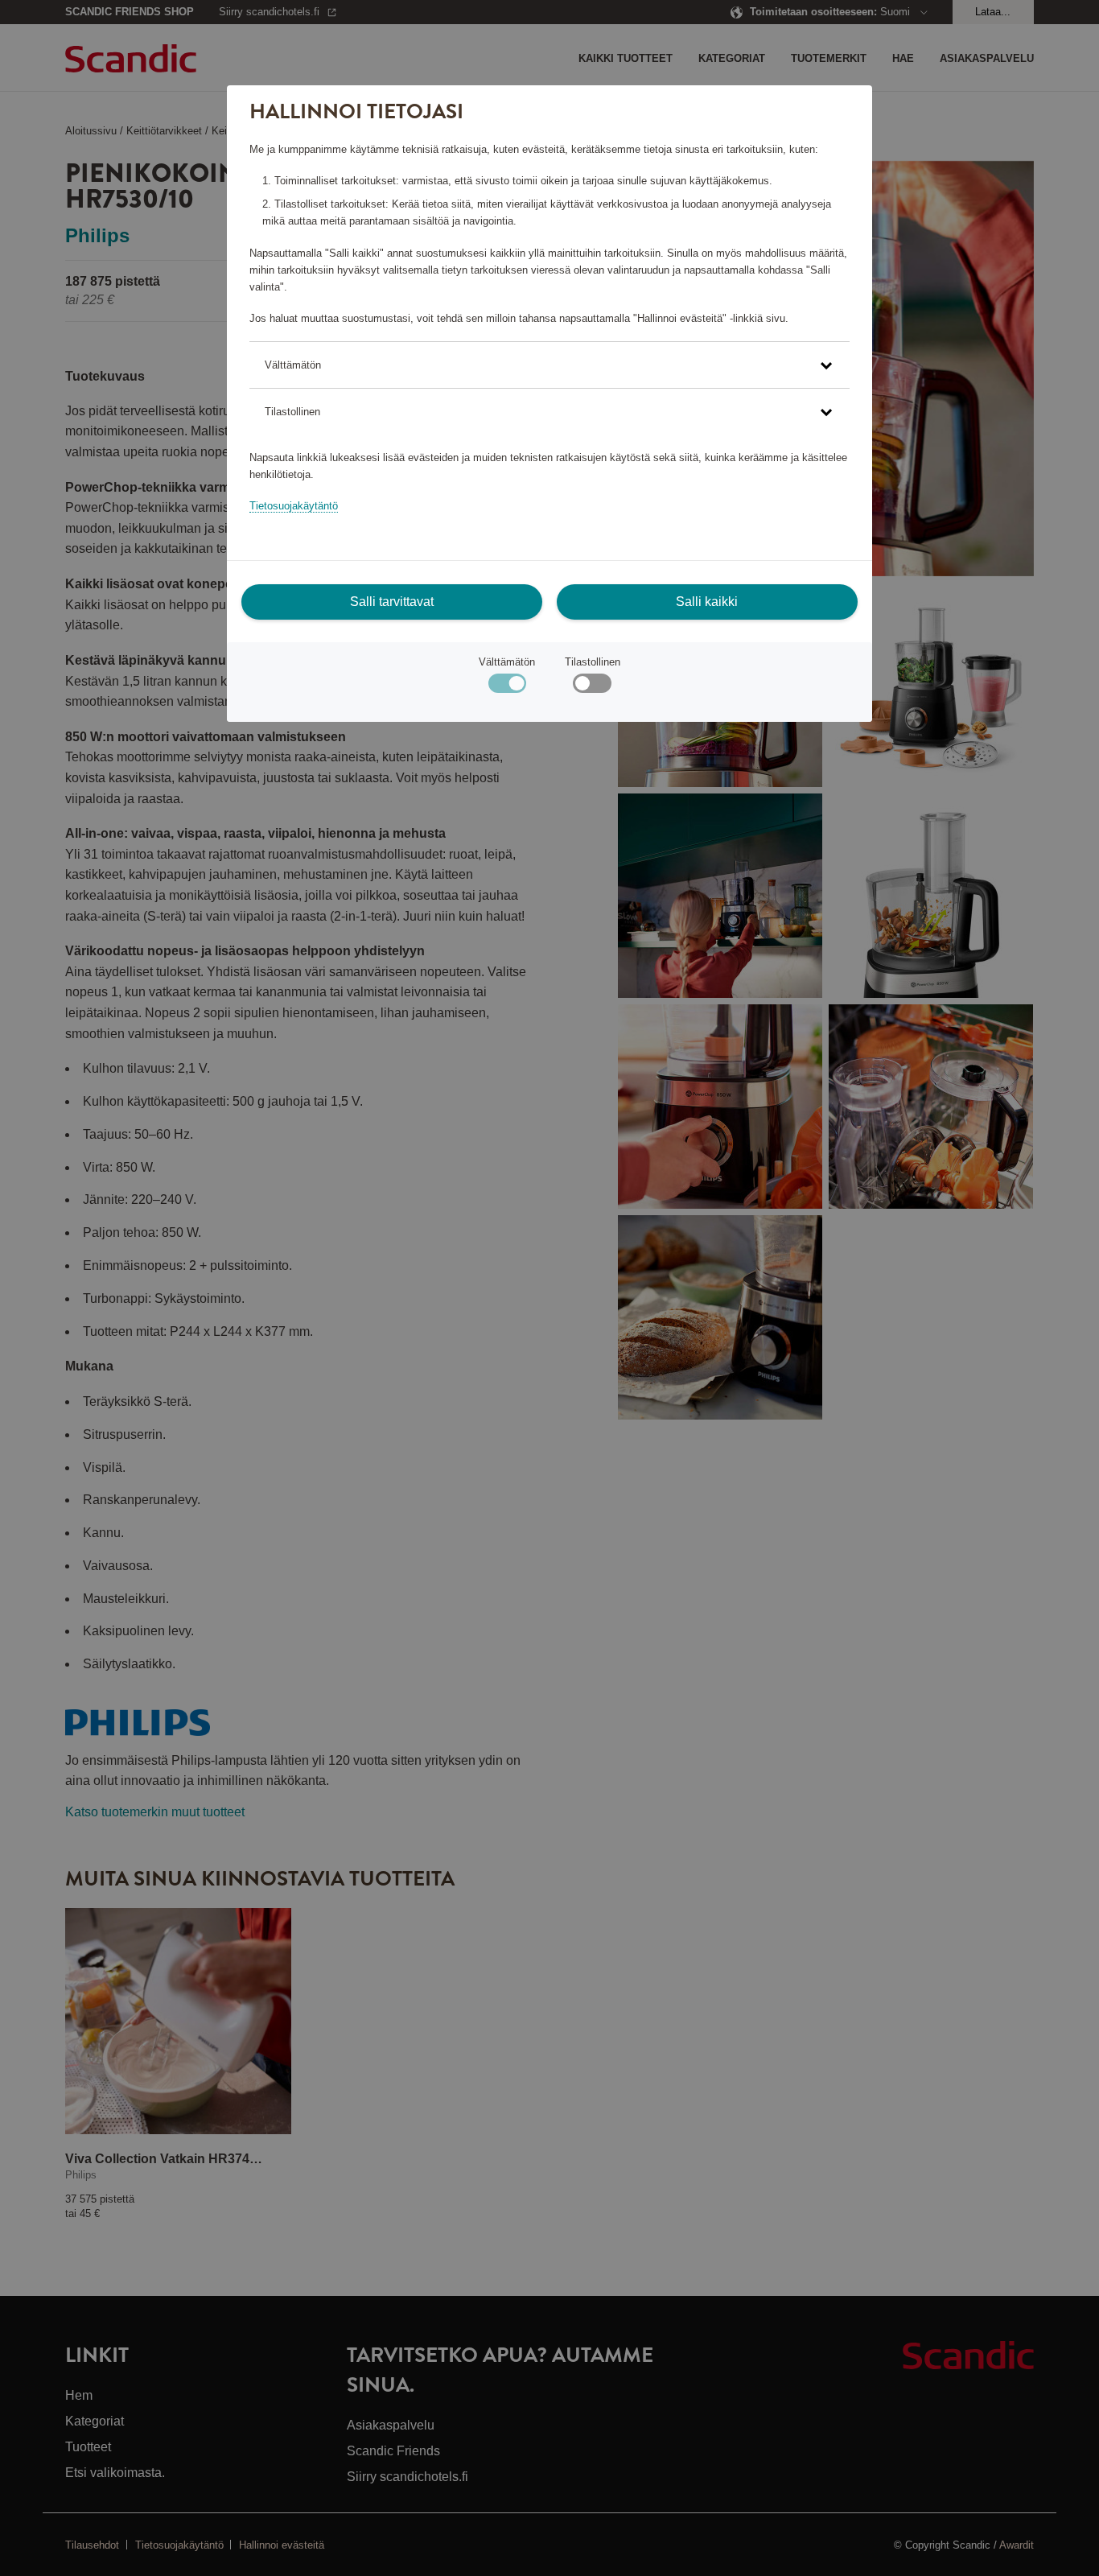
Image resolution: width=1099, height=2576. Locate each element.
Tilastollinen (593, 662)
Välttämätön (507, 662)
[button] (549, 365)
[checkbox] (592, 687)
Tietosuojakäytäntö (294, 506)
